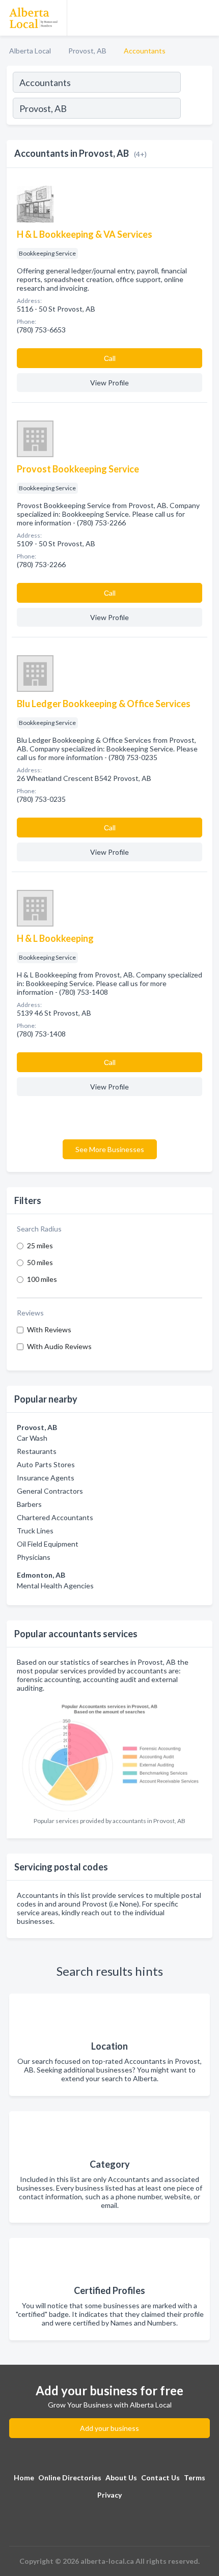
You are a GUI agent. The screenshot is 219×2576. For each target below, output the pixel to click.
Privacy (109, 2495)
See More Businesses (110, 1149)
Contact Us (160, 2477)
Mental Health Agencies (55, 1586)
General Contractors (50, 1491)
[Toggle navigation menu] (205, 18)
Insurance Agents (46, 1478)
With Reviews (49, 1329)
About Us (121, 2477)
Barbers (29, 1504)
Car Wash (32, 1438)
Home (24, 2477)
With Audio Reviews (59, 1346)
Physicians (34, 1557)
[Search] (196, 109)
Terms (195, 2477)
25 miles (40, 1245)
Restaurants (37, 1451)
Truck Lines (35, 1531)
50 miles (40, 1262)
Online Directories (70, 2477)
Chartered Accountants (55, 1517)
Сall (110, 358)
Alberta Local (30, 51)
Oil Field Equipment (48, 1544)
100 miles (42, 1279)
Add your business (109, 2428)
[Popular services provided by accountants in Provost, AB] (109, 1755)
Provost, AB (87, 51)
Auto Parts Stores (46, 1464)
